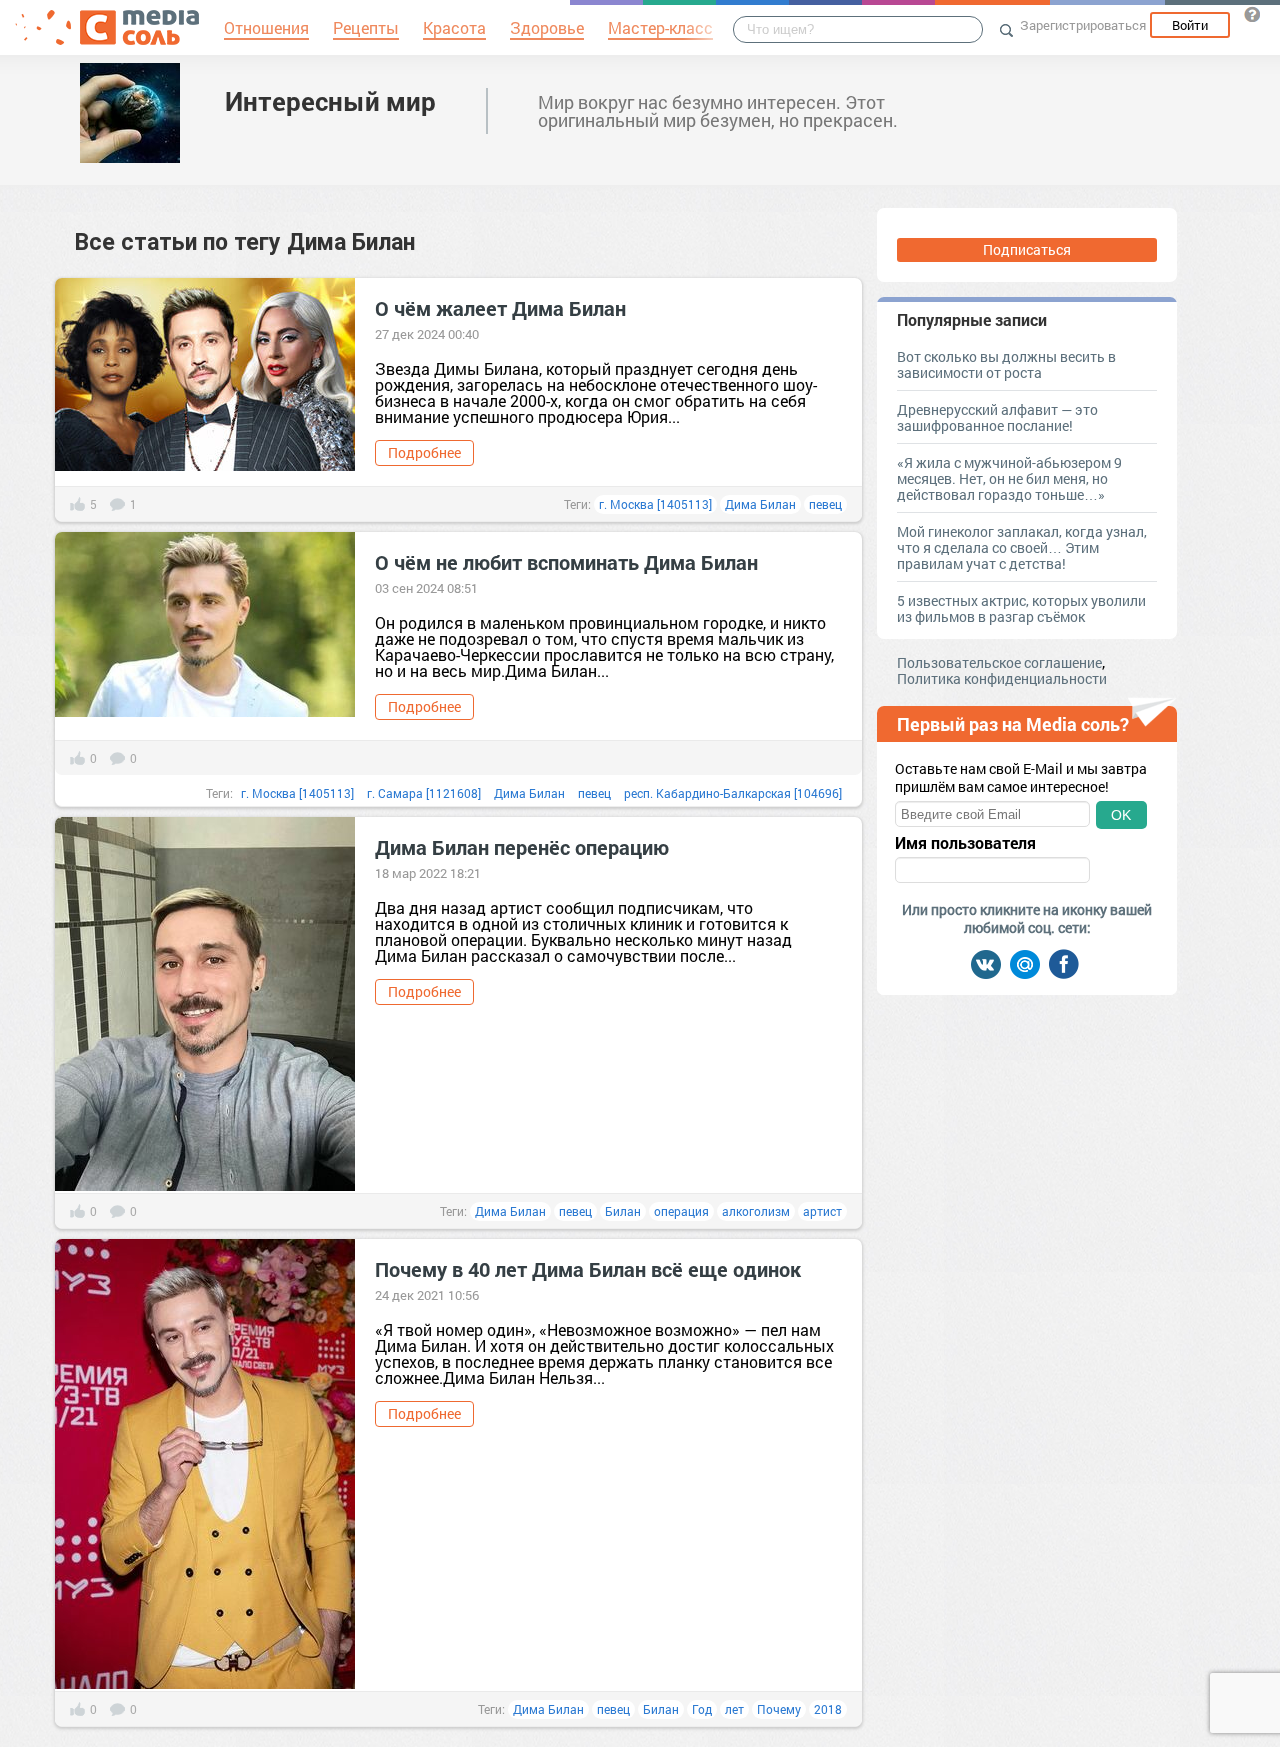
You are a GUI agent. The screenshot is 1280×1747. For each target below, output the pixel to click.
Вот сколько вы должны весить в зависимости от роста (1006, 364)
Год (702, 1709)
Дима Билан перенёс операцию (522, 847)
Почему (779, 1709)
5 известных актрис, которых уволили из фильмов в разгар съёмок (1021, 608)
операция (681, 1211)
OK (1121, 815)
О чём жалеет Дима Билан (500, 308)
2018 (828, 1709)
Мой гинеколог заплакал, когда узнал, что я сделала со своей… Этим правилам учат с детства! (1022, 547)
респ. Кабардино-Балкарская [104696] (733, 793)
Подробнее (424, 452)
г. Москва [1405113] (655, 504)
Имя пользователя (965, 843)
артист (822, 1211)
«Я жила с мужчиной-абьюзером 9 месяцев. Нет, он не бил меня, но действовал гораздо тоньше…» (1009, 478)
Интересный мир (330, 101)
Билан (623, 1211)
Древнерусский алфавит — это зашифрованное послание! (997, 417)
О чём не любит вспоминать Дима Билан (566, 562)
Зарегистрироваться (1083, 25)
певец (825, 504)
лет (734, 1709)
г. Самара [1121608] (424, 793)
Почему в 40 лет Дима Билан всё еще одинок (588, 1269)
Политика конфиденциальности (1002, 678)
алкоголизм (756, 1211)
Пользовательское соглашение (999, 662)
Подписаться (1027, 249)
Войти (1190, 25)
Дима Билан (760, 504)
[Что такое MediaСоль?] (1252, 14)
